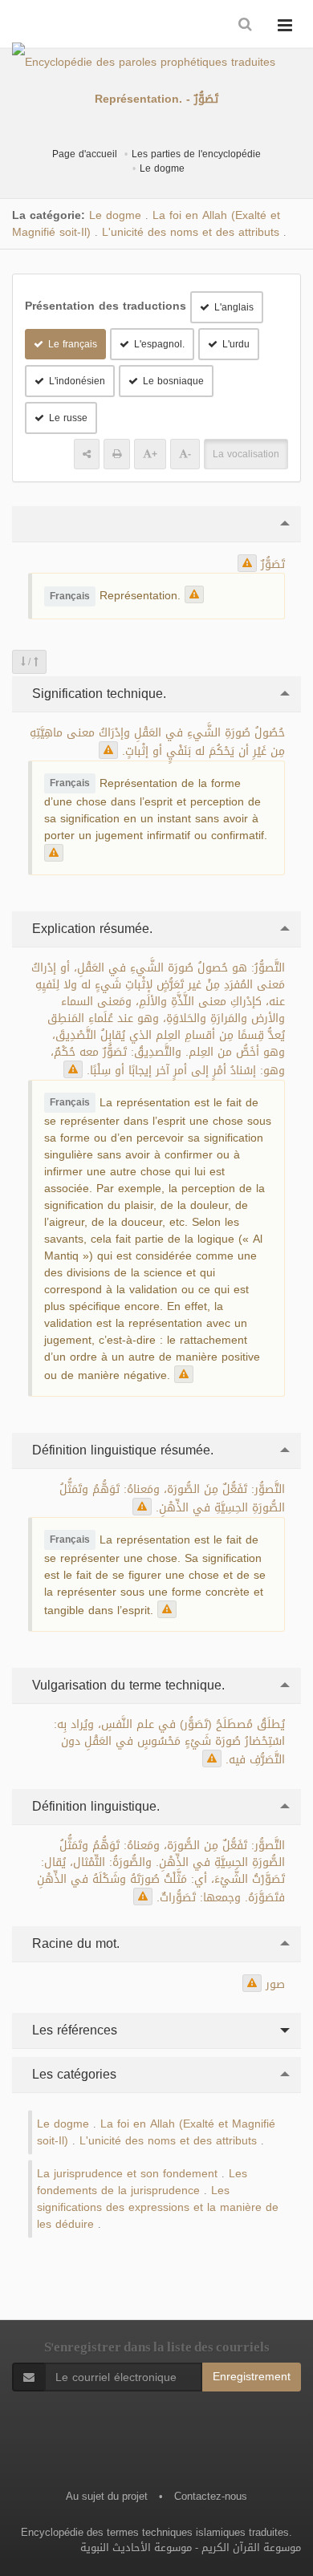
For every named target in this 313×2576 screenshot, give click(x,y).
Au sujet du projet (107, 2496)
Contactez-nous (211, 2496)
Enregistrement (252, 2377)
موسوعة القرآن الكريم (251, 2548)
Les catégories (72, 2074)
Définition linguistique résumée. (121, 1450)
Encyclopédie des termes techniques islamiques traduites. (156, 2532)
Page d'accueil (85, 154)
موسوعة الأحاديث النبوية (136, 2548)
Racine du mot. (74, 1943)
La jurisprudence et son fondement (127, 2174)
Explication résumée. (90, 929)
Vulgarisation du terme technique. (126, 1685)
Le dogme (162, 168)
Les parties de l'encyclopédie (196, 154)
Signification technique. (97, 694)
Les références (73, 2030)
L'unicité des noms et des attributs (191, 232)
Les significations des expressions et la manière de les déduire (158, 2207)
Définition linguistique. (94, 1806)
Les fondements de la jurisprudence (142, 2182)
